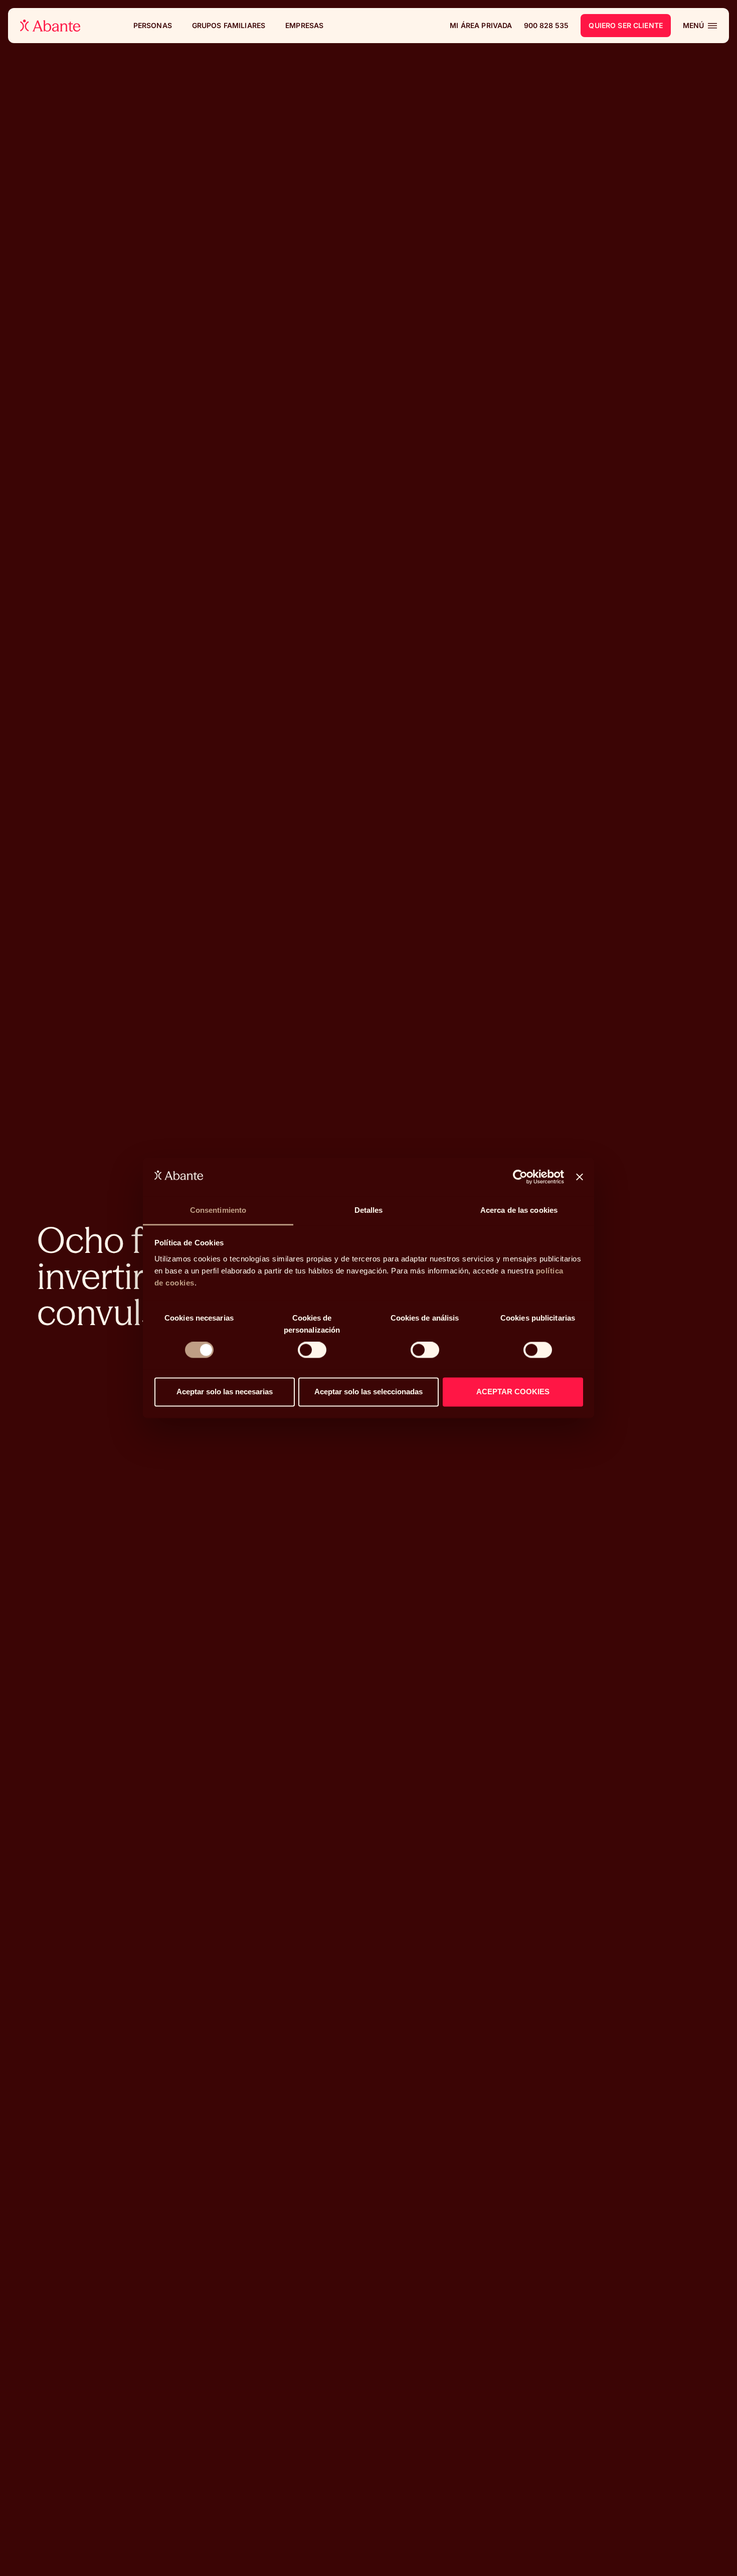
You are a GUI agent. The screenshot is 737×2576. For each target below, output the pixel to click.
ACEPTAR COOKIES (513, 1392)
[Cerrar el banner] (580, 1177)
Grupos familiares (229, 25)
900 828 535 (546, 25)
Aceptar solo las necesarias (225, 1392)
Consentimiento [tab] (218, 1210)
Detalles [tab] (369, 1210)
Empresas (304, 25)
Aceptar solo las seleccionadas (368, 1392)
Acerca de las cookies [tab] (519, 1210)
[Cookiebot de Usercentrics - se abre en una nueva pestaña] (520, 1177)
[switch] (312, 1350)
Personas (153, 25)
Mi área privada (481, 26)
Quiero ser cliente (626, 25)
